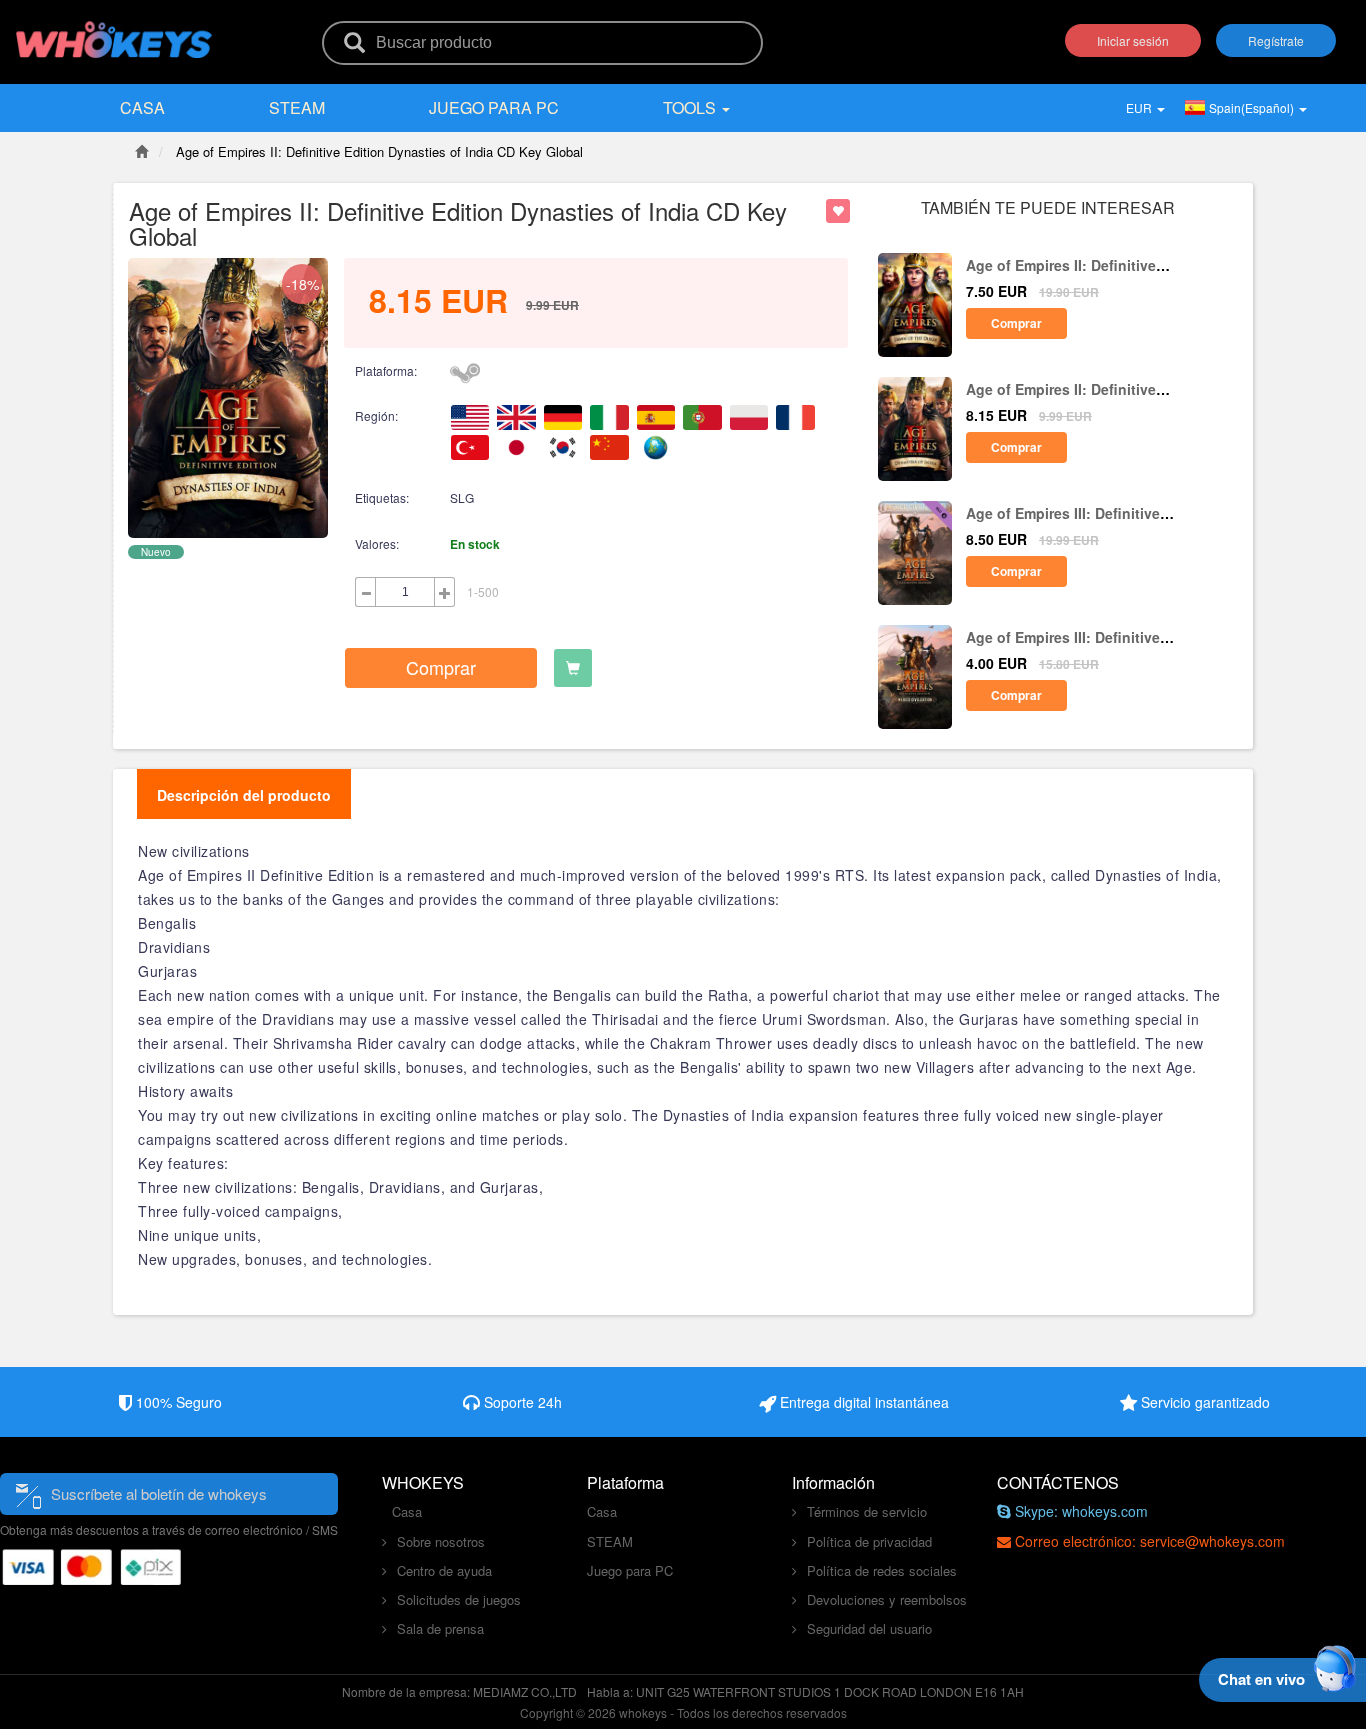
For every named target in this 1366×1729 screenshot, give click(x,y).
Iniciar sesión (1133, 40)
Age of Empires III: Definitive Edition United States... (1063, 646)
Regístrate (1276, 40)
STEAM (297, 107)
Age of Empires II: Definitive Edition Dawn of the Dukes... (1063, 274)
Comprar (441, 667)
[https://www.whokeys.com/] (115, 27)
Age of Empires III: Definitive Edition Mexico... (1063, 522)
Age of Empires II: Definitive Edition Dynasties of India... (1061, 398)
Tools (691, 107)
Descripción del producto (244, 795)
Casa (142, 107)
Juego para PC (494, 107)
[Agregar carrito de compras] (573, 668)
